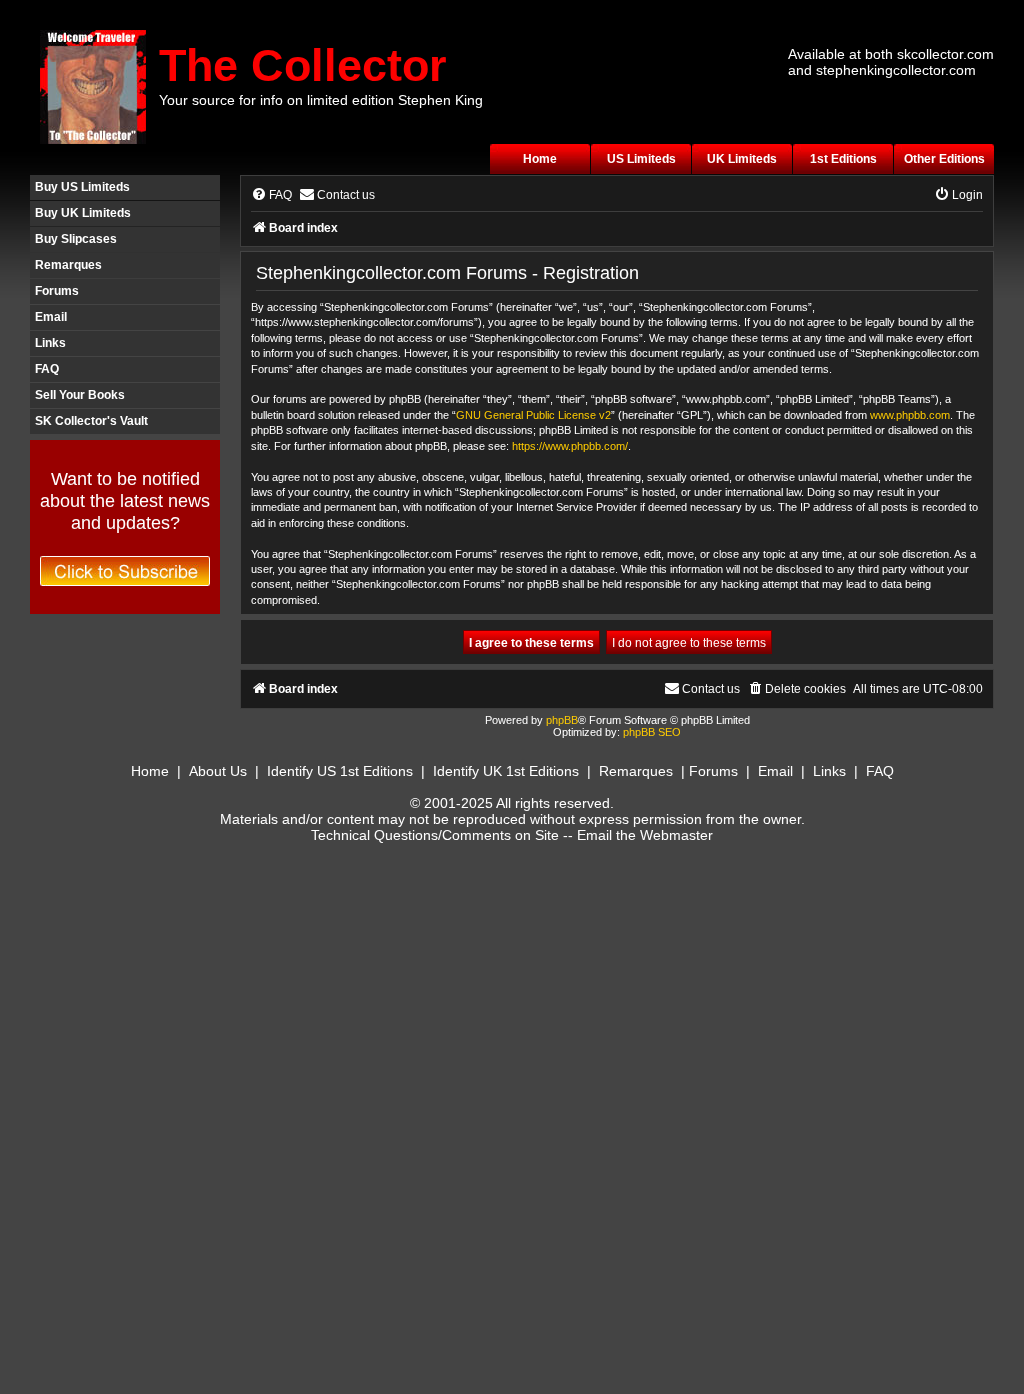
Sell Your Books (80, 395)
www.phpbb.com (910, 415)
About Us (218, 771)
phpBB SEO (652, 732)
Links (50, 343)
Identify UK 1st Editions (506, 771)
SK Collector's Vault (91, 421)
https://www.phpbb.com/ (570, 446)
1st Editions (843, 159)
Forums (57, 291)
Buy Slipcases (76, 239)
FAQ (47, 369)
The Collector (303, 65)
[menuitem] (271, 195)
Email (51, 317)
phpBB (562, 720)
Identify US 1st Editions (340, 771)
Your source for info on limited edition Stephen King (321, 100)
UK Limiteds (742, 159)
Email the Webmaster (645, 835)
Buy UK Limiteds (83, 213)
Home (540, 159)
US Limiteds (641, 159)
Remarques (68, 265)
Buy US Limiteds (82, 187)
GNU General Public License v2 (533, 415)
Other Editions (944, 159)
